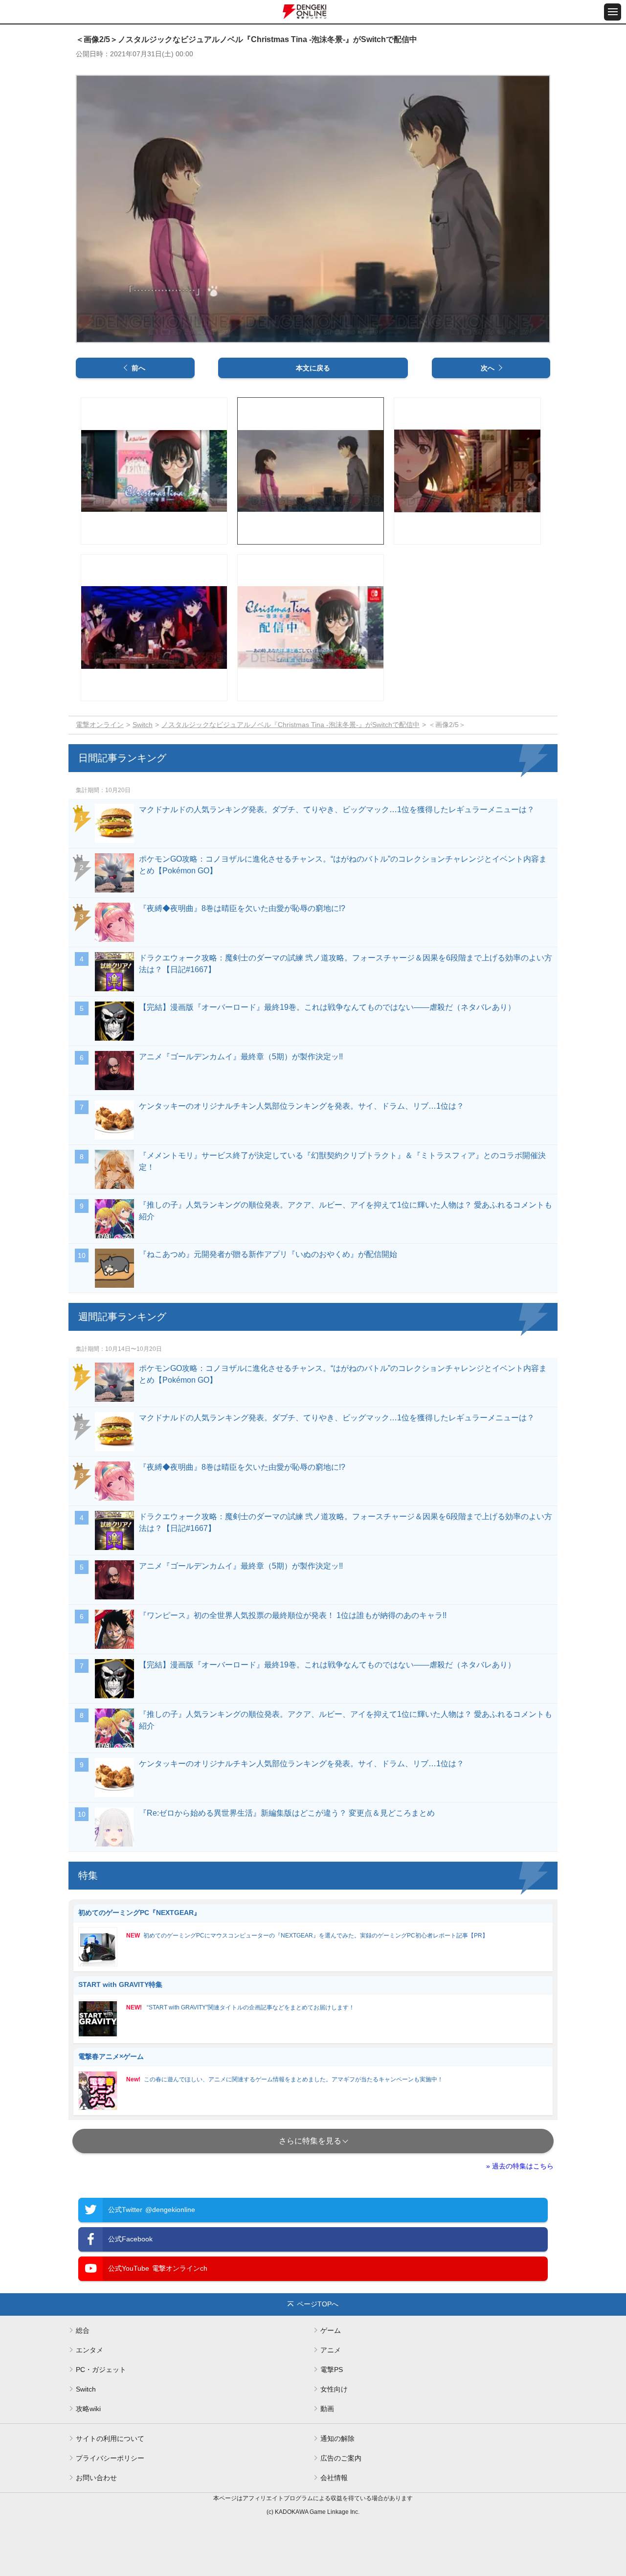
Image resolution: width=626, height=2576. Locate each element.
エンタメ (89, 2350)
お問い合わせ (96, 2478)
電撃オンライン (100, 725)
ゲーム (331, 2330)
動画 (327, 2409)
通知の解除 (337, 2439)
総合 (83, 2330)
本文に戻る (313, 368)
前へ (138, 368)
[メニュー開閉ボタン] (613, 12)
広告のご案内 (341, 2458)
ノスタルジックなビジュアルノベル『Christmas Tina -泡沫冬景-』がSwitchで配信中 (291, 725)
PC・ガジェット (101, 2370)
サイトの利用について (110, 2439)
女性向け (334, 2389)
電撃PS (332, 2370)
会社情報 (334, 2478)
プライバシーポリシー (110, 2458)
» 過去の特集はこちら (520, 2166)
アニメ (331, 2350)
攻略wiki (88, 2409)
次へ (488, 368)
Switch (143, 725)
